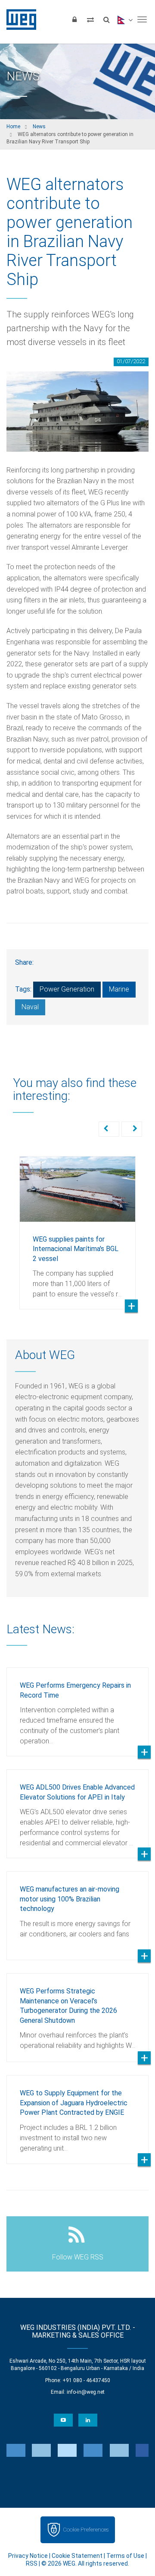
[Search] (106, 19)
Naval (30, 1007)
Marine (119, 989)
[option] (77, 1226)
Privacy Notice (28, 2556)
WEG (18, 19)
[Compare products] (90, 19)
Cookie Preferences (86, 2530)
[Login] (74, 19)
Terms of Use (125, 2556)
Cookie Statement (77, 2556)
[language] (124, 19)
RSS (32, 2563)
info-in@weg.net (86, 2392)
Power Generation (67, 989)
